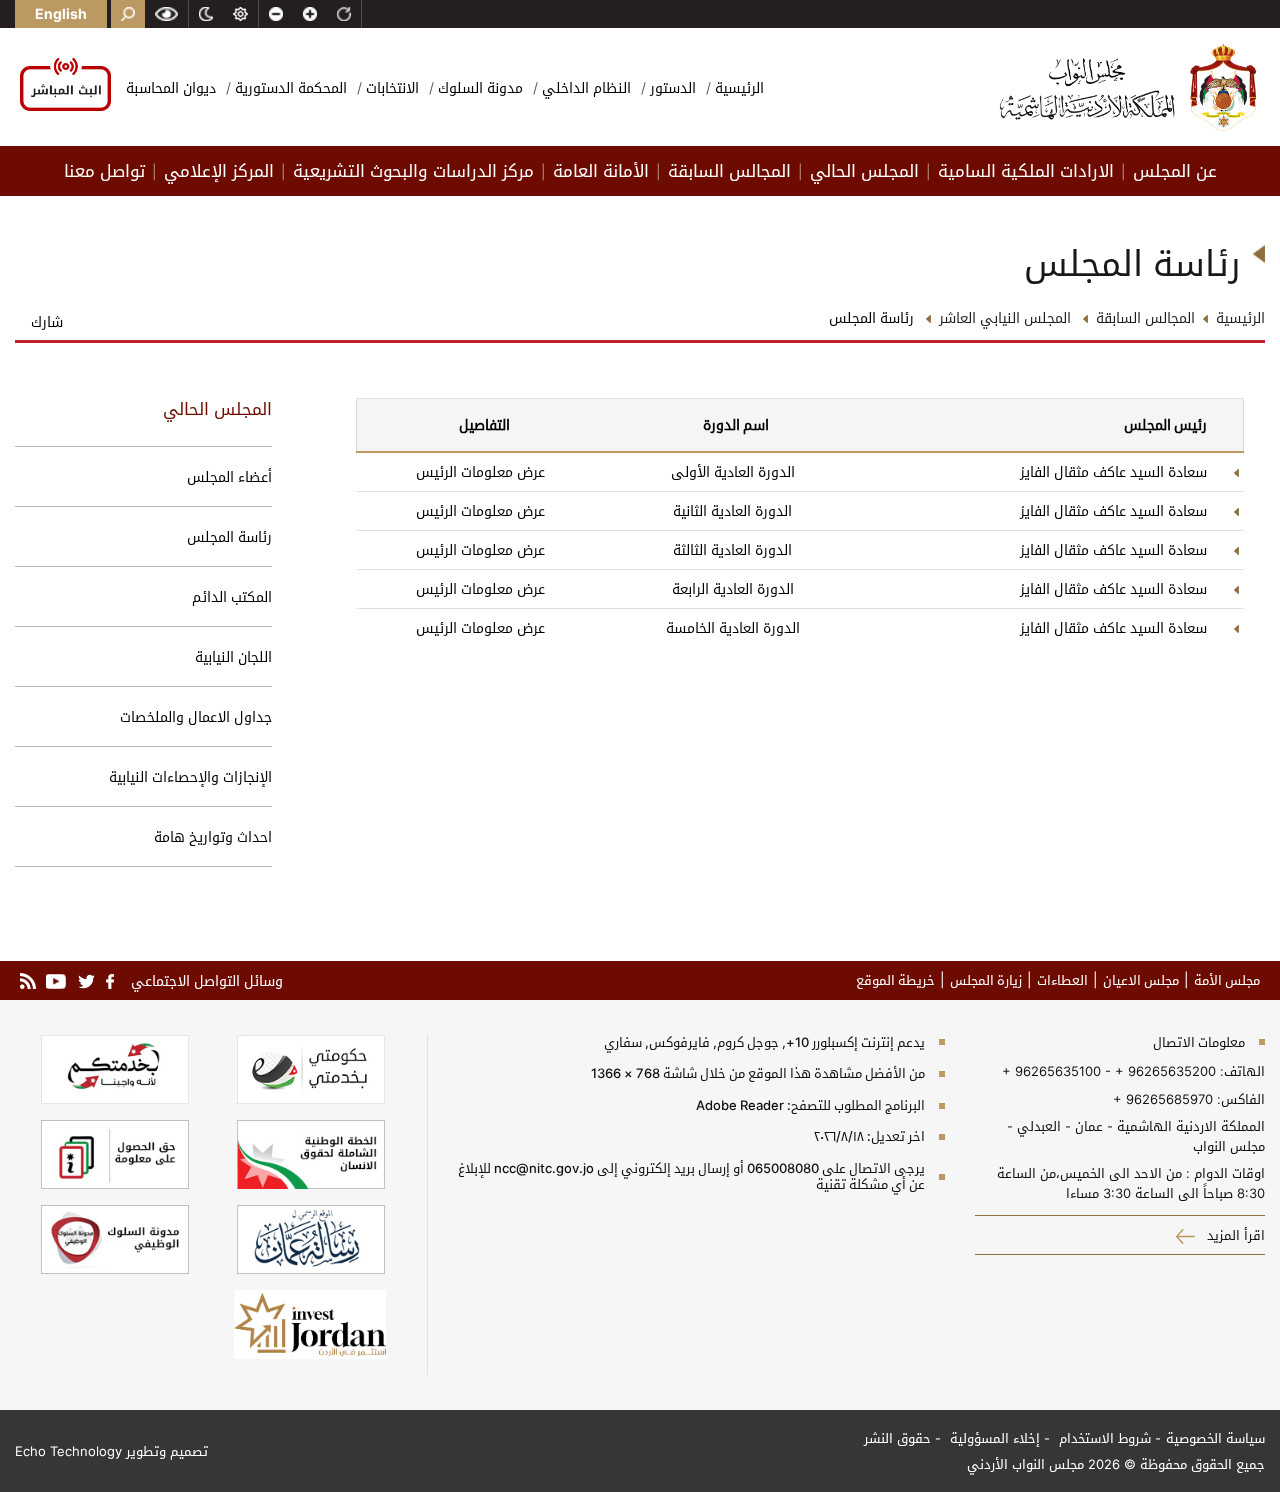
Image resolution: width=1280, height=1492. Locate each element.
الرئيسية (737, 87)
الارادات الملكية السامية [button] (1026, 171)
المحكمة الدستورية (289, 87)
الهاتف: (1240, 1071)
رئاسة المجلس (229, 536)
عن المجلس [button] (1175, 171)
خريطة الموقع (895, 980)
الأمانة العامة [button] (601, 171)
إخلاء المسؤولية (993, 1438)
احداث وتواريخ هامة (213, 836)
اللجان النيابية (233, 656)
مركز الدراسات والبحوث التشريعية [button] (413, 171)
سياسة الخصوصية (1215, 1438)
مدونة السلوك (478, 87)
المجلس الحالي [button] (864, 171)
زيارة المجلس (986, 980)
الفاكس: (1241, 1099)
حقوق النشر (897, 1438)
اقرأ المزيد (1234, 1235)
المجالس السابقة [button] (729, 171)
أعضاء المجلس (229, 476)
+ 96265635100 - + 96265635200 (1109, 1071)
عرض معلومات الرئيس (480, 471)
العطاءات (1062, 980)
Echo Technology (68, 1451)
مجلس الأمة (1227, 980)
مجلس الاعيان (1141, 980)
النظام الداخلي (584, 87)
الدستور (671, 87)
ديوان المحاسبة (171, 87)
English (61, 13)
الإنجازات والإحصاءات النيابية (190, 776)
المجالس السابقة (1145, 317)
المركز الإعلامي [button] (219, 171)
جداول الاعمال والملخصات (196, 716)
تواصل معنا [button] (104, 171)
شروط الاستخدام (1103, 1438)
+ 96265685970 (1163, 1099)
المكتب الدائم (232, 596)
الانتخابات (390, 87)
